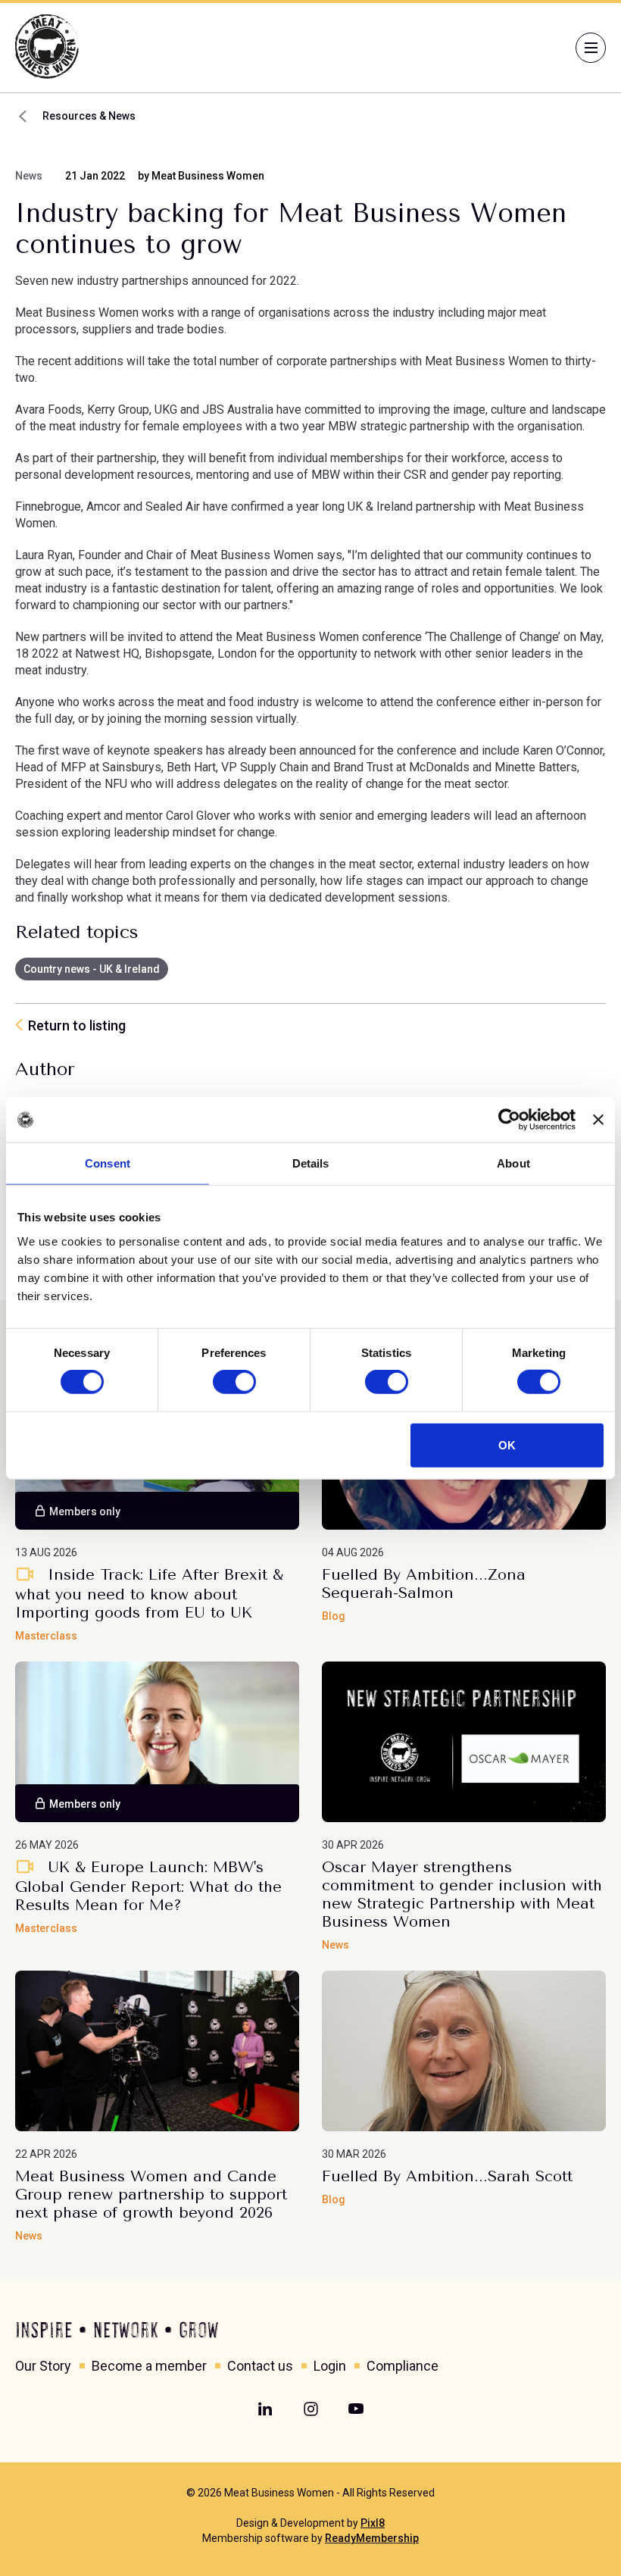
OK (507, 1444)
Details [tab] (311, 1163)
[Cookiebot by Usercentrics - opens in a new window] (509, 1120)
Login (330, 2366)
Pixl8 (373, 2523)
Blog (334, 1616)
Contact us (260, 2366)
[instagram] (310, 2409)
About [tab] (513, 1163)
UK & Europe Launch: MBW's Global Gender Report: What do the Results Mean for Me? (148, 1886)
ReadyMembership (372, 2538)
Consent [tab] (108, 1163)
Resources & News (89, 116)
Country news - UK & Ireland (92, 969)
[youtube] (356, 2409)
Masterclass (46, 1636)
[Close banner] (598, 1120)
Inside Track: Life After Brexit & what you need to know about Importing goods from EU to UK (149, 1594)
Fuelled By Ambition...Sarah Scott (447, 2176)
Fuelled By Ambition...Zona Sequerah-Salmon (424, 1584)
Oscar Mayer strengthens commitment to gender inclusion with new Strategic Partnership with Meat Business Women (462, 1894)
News (29, 176)
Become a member (149, 2366)
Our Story (43, 2366)
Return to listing (77, 1025)
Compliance (403, 2366)
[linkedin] (265, 2409)
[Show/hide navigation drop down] (591, 48)
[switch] (234, 1382)
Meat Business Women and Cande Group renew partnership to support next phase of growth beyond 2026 (151, 2195)
